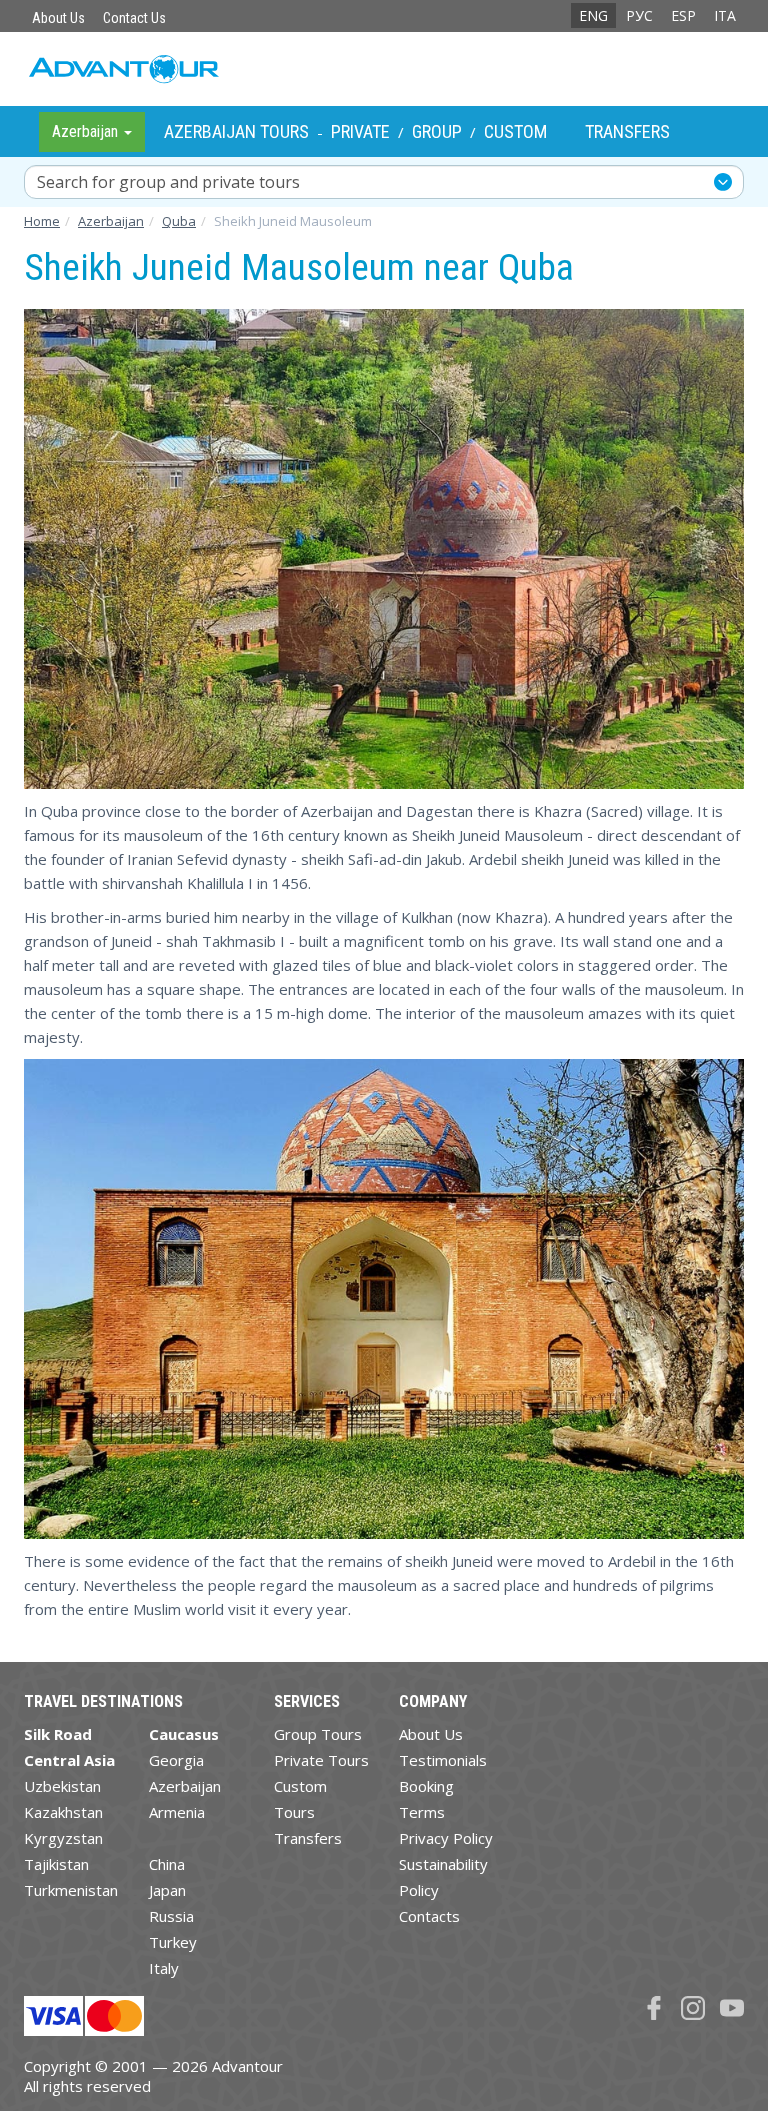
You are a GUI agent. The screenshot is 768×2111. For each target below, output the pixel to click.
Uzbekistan (62, 1786)
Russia (171, 1916)
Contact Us (134, 18)
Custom (515, 131)
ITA (725, 15)
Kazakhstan (63, 1812)
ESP (683, 15)
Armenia (177, 1812)
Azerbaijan (185, 1786)
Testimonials (443, 1760)
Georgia (176, 1760)
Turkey (173, 1942)
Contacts (429, 1916)
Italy (164, 1968)
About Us (58, 18)
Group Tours (318, 1734)
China (167, 1864)
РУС (639, 15)
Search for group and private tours (168, 182)
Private (360, 131)
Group (437, 131)
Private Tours (321, 1760)
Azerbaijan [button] (87, 131)
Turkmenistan (71, 1890)
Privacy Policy (446, 1838)
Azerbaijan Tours (236, 131)
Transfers (627, 131)
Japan (167, 1890)
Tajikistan (56, 1864)
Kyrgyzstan (63, 1838)
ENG (593, 15)
